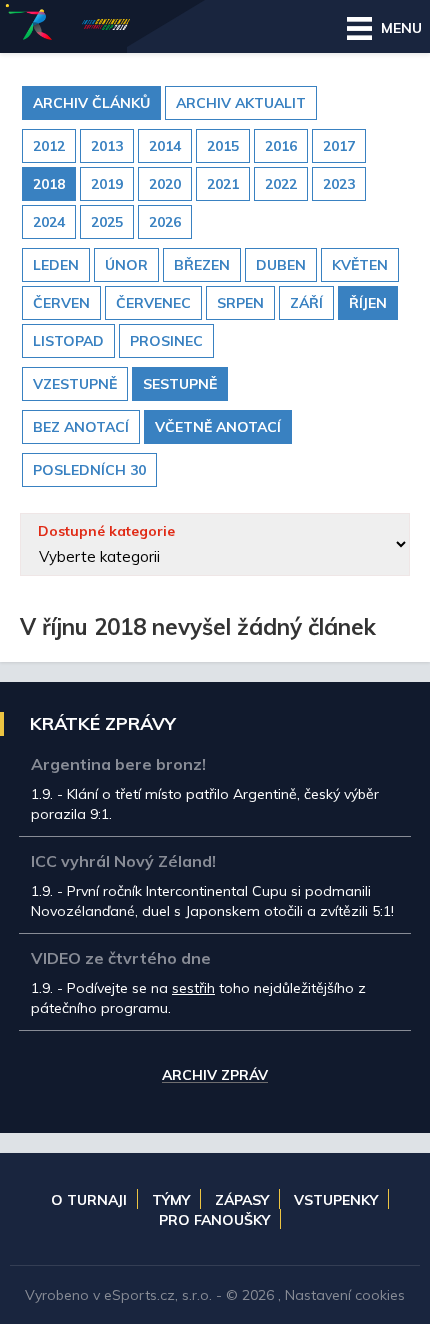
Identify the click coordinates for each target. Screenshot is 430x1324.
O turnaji (89, 1200)
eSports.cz (139, 1295)
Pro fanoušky (214, 1220)
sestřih (193, 988)
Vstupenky (336, 1200)
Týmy (171, 1200)
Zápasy (242, 1200)
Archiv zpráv (215, 1076)
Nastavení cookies (345, 1295)
